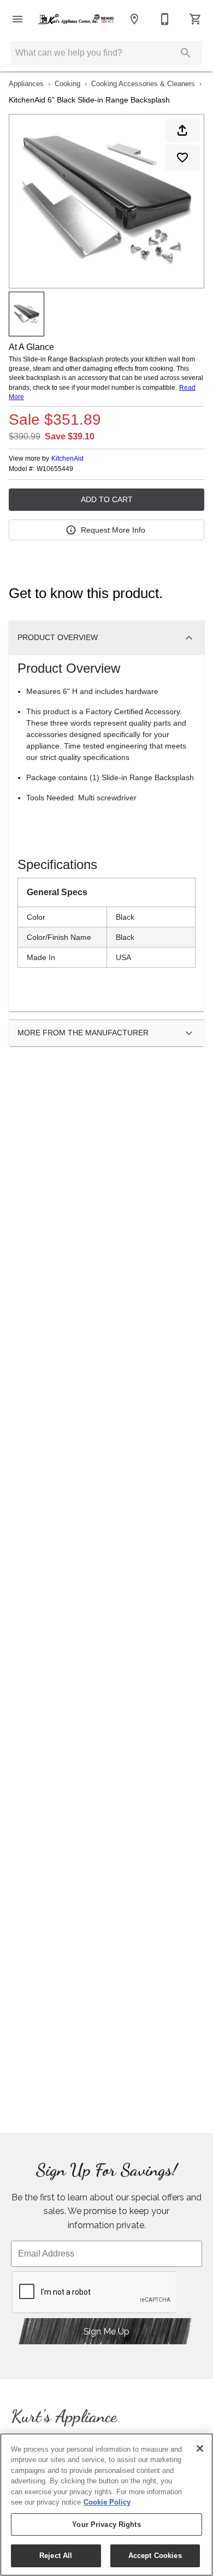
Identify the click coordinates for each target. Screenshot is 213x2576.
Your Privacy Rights (106, 2524)
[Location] (134, 19)
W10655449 (55, 469)
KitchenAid (67, 459)
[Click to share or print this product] (182, 130)
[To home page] (76, 19)
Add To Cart (107, 499)
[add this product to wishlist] (182, 158)
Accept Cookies (155, 2556)
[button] (17, 19)
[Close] (200, 2448)
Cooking (67, 84)
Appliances (26, 84)
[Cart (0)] (196, 19)
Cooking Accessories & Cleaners (143, 84)
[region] (106, 2505)
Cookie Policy (107, 2502)
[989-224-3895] (165, 19)
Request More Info (113, 530)
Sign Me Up (106, 2331)
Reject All (56, 2556)
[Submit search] (186, 53)
